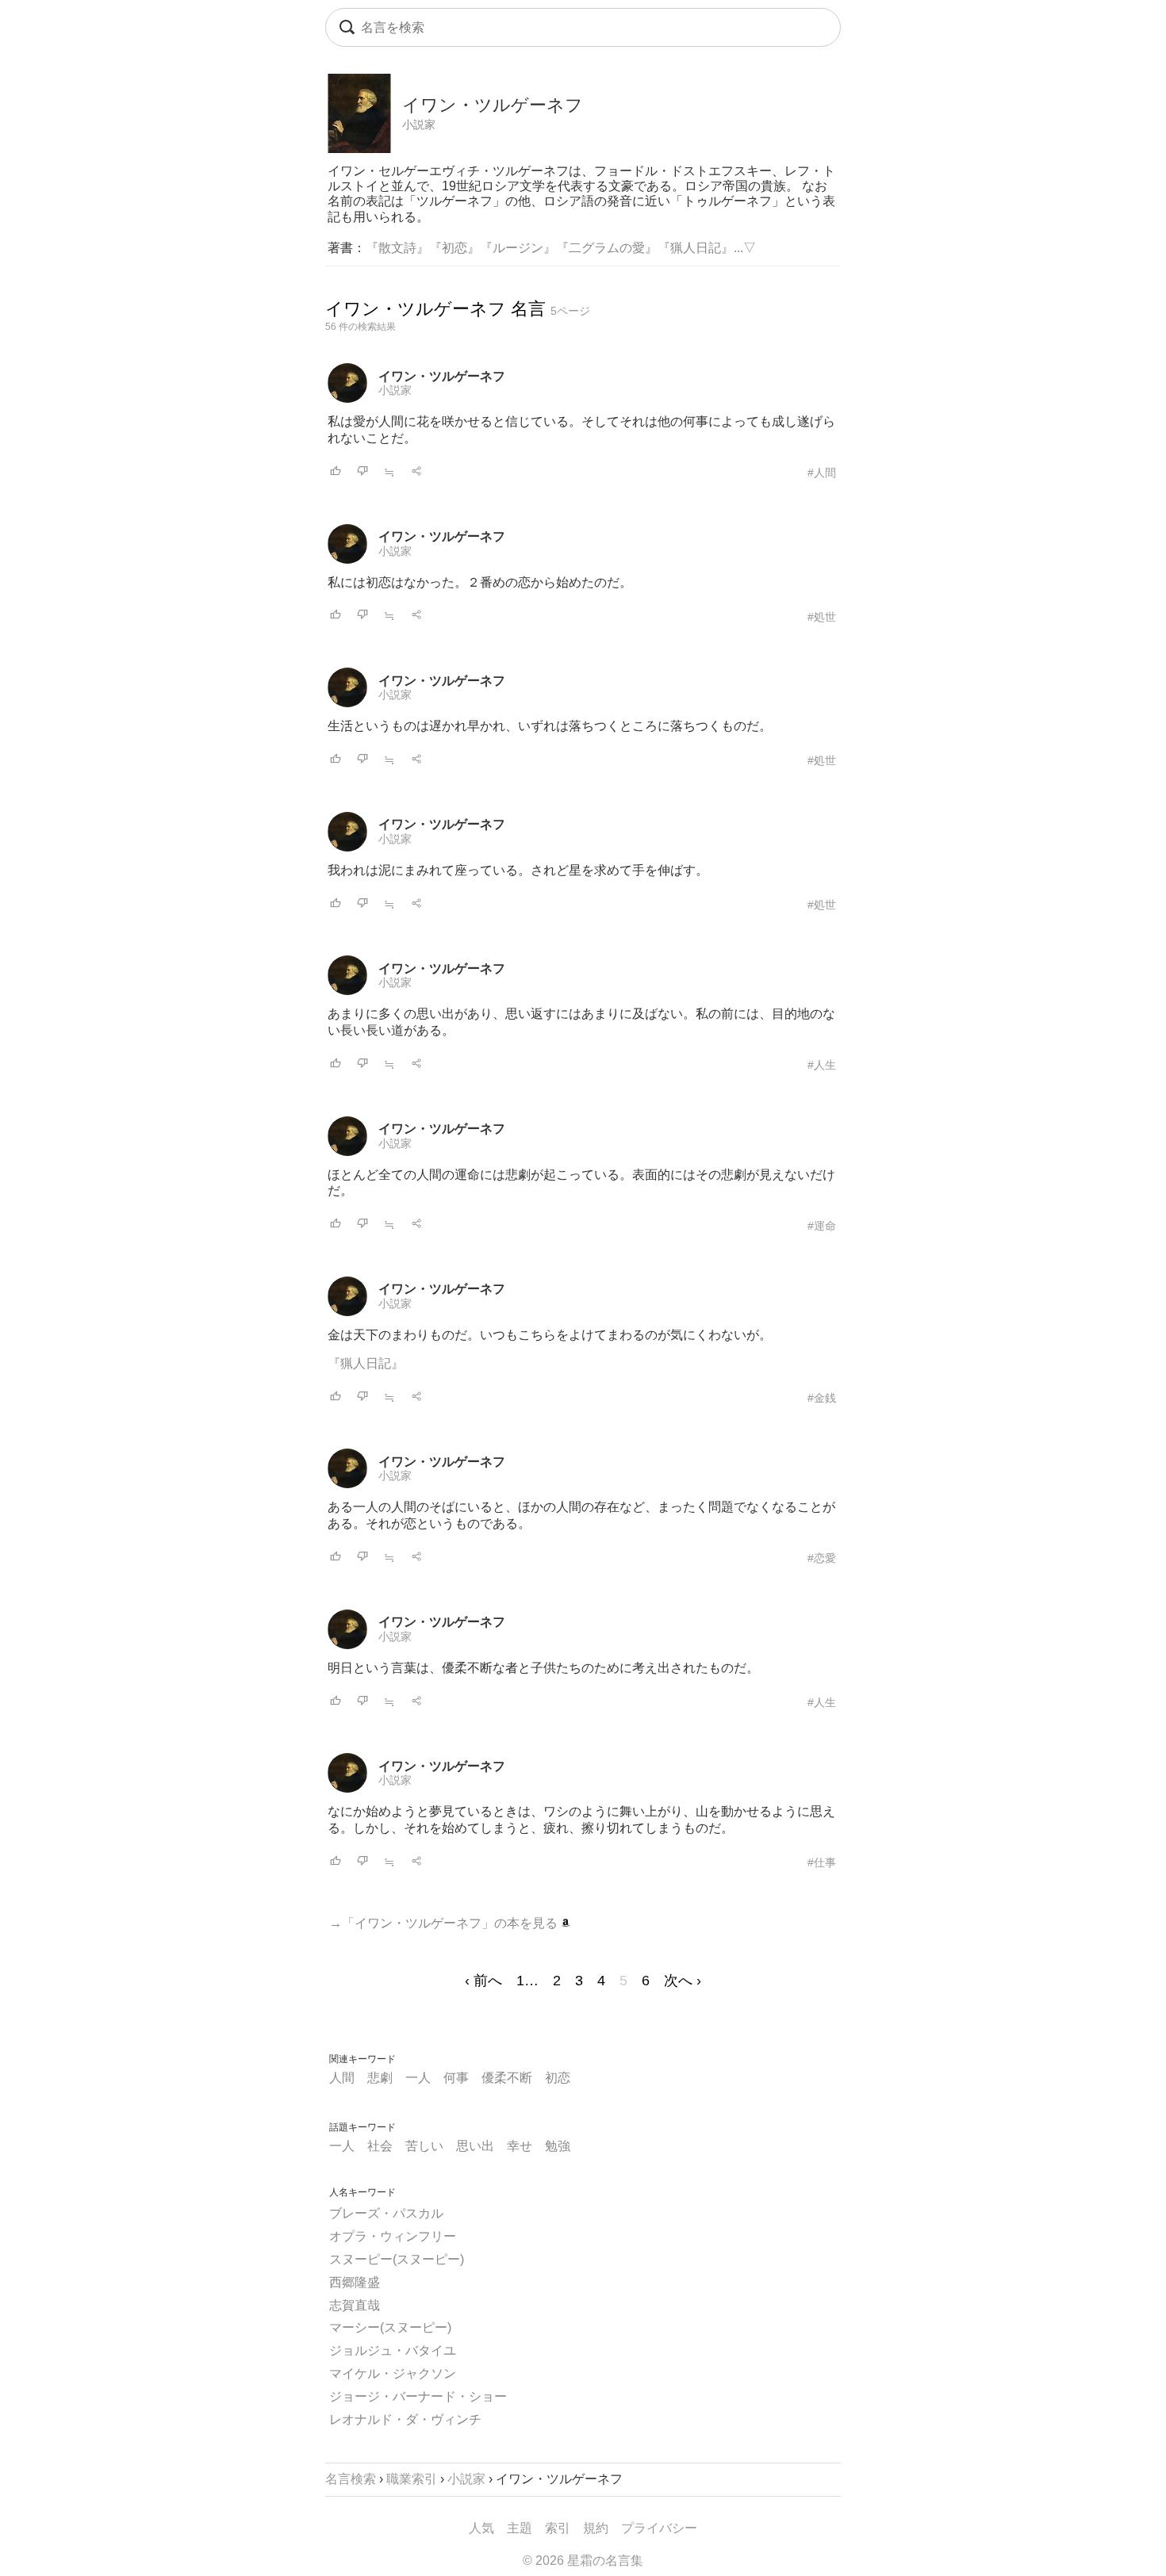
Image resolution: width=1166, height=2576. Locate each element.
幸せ (520, 2146)
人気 (481, 2528)
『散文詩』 (397, 248)
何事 (456, 2078)
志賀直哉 (355, 2305)
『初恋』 (455, 248)
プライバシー (659, 2528)
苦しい (424, 2146)
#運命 (822, 1226)
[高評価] (336, 472)
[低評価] (362, 472)
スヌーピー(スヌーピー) (397, 2259)
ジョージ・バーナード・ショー (418, 2396)
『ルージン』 (518, 248)
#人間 (822, 473)
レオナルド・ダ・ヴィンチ (405, 2419)
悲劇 (380, 2078)
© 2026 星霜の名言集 (583, 2561)
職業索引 (412, 2479)
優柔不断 (507, 2078)
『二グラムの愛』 (607, 248)
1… (527, 1981)
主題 (520, 2528)
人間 (342, 2078)
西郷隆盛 (355, 2282)
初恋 (558, 2078)
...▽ (745, 248)
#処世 (822, 617)
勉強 (558, 2146)
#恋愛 (822, 1558)
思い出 (475, 2146)
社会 (380, 2146)
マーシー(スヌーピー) (390, 2327)
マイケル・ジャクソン (393, 2373)
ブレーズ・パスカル (386, 2213)
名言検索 (351, 2479)
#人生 (822, 1065)
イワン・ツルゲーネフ (442, 376)
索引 (558, 2528)
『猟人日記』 (696, 248)
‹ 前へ (483, 1981)
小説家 (419, 124)
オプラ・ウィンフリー (393, 2236)
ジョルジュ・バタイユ (393, 2350)
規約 (596, 2528)
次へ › (683, 1981)
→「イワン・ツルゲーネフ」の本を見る (445, 1923)
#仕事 (822, 1862)
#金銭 (822, 1398)
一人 (418, 2078)
